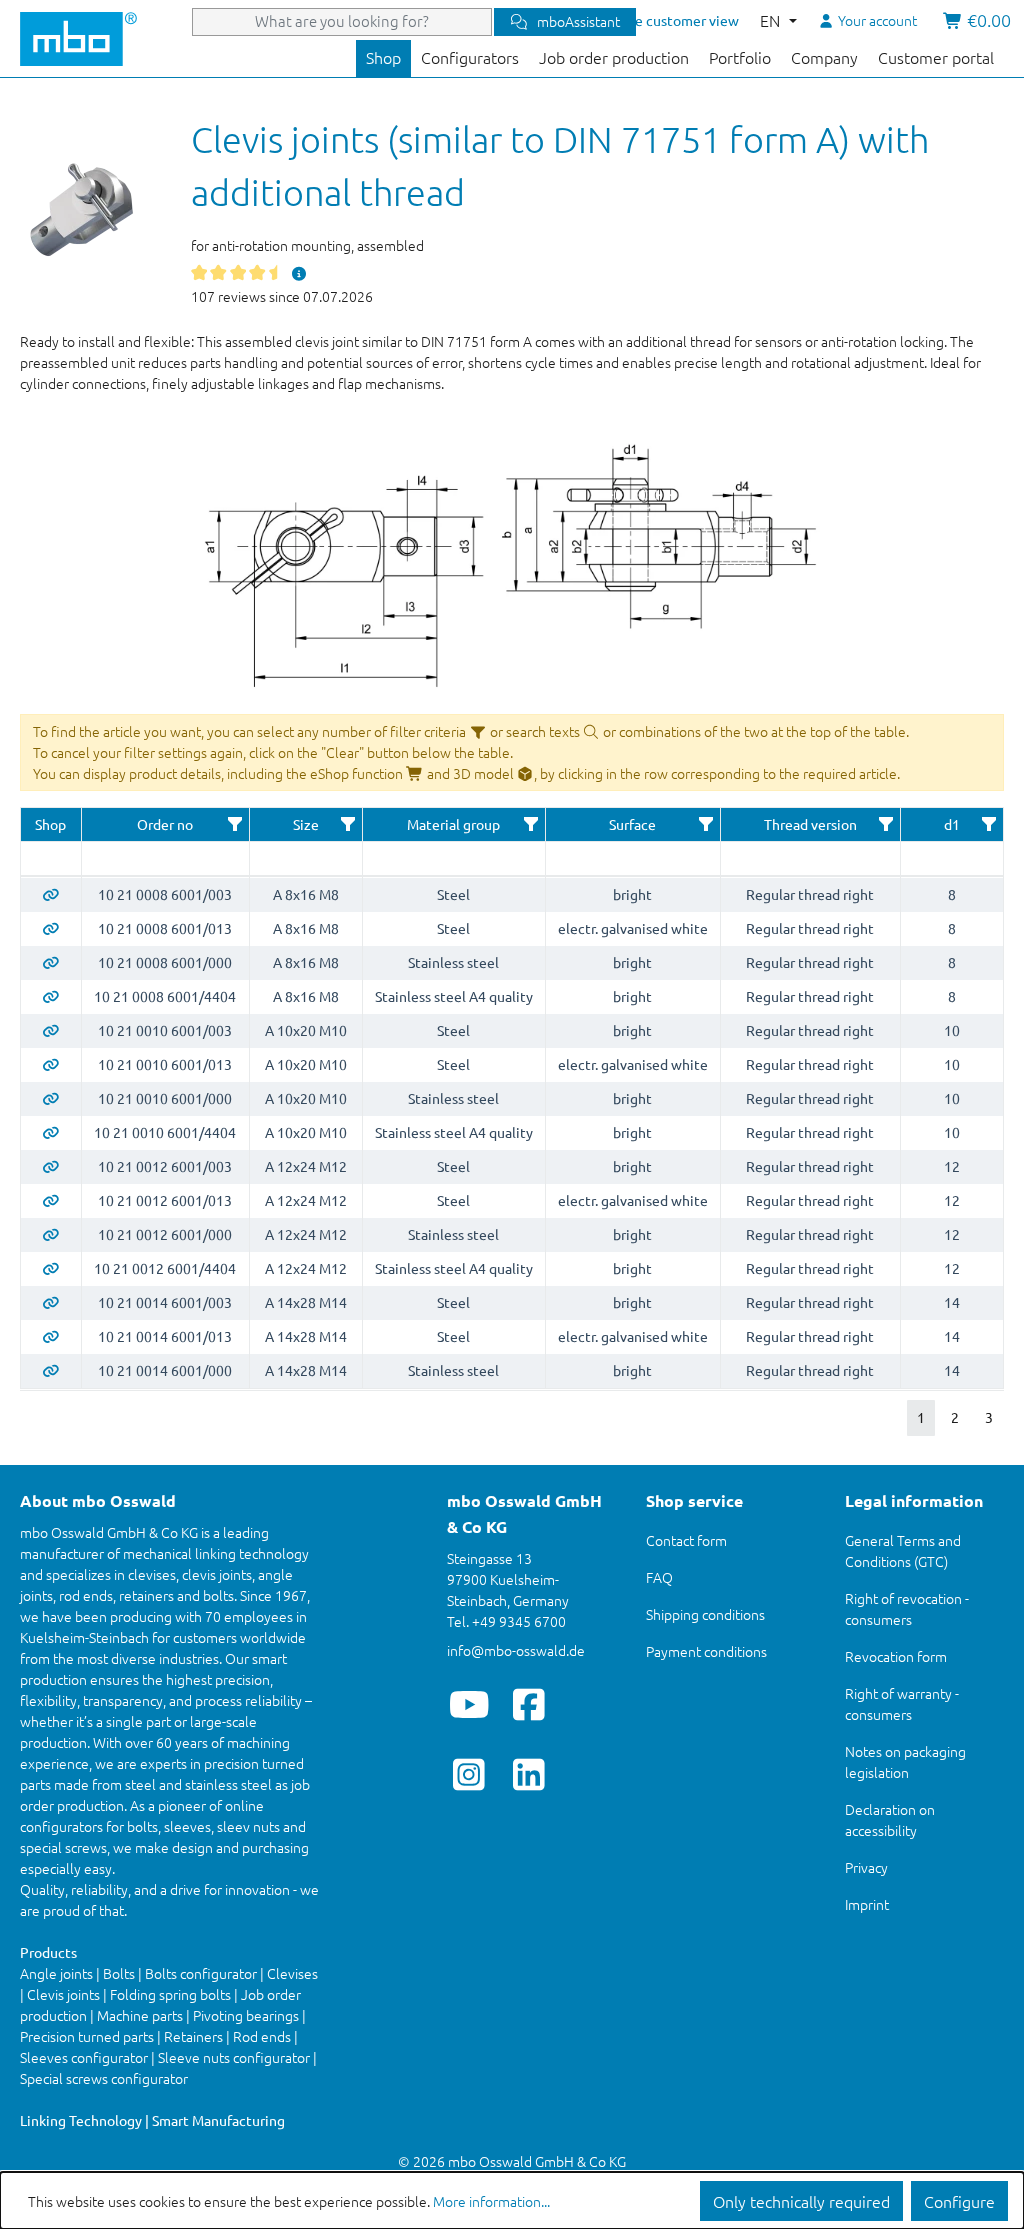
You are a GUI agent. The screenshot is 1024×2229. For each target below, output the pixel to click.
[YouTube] (469, 1704)
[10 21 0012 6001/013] (51, 1200)
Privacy (866, 1867)
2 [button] (955, 1417)
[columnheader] (51, 825)
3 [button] (989, 1417)
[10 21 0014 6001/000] (51, 1370)
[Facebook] (529, 1704)
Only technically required (801, 2201)
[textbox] (51, 858)
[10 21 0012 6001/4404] (51, 1268)
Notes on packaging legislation (905, 1761)
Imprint (867, 1904)
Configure (959, 2201)
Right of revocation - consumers (907, 1608)
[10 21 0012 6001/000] (51, 1234)
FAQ (659, 1577)
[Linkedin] (529, 1774)
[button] (235, 824)
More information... (491, 2201)
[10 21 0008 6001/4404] (51, 996)
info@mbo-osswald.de (516, 1650)
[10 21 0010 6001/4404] (51, 1132)
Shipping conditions (705, 1614)
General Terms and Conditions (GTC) (903, 1550)
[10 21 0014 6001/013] (51, 1336)
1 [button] (921, 1417)
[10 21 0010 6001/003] (51, 1030)
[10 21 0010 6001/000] (51, 1098)
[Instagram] (469, 1774)
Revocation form (896, 1656)
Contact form (686, 1540)
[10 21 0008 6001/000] (51, 962)
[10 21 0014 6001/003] (51, 1302)
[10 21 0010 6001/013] (51, 1064)
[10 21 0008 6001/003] (51, 894)
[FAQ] (299, 273)
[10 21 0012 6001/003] (51, 1166)
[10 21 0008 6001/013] (51, 928)
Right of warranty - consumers (902, 1703)
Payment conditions (706, 1651)
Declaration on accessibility (890, 1819)
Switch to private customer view (637, 20)
